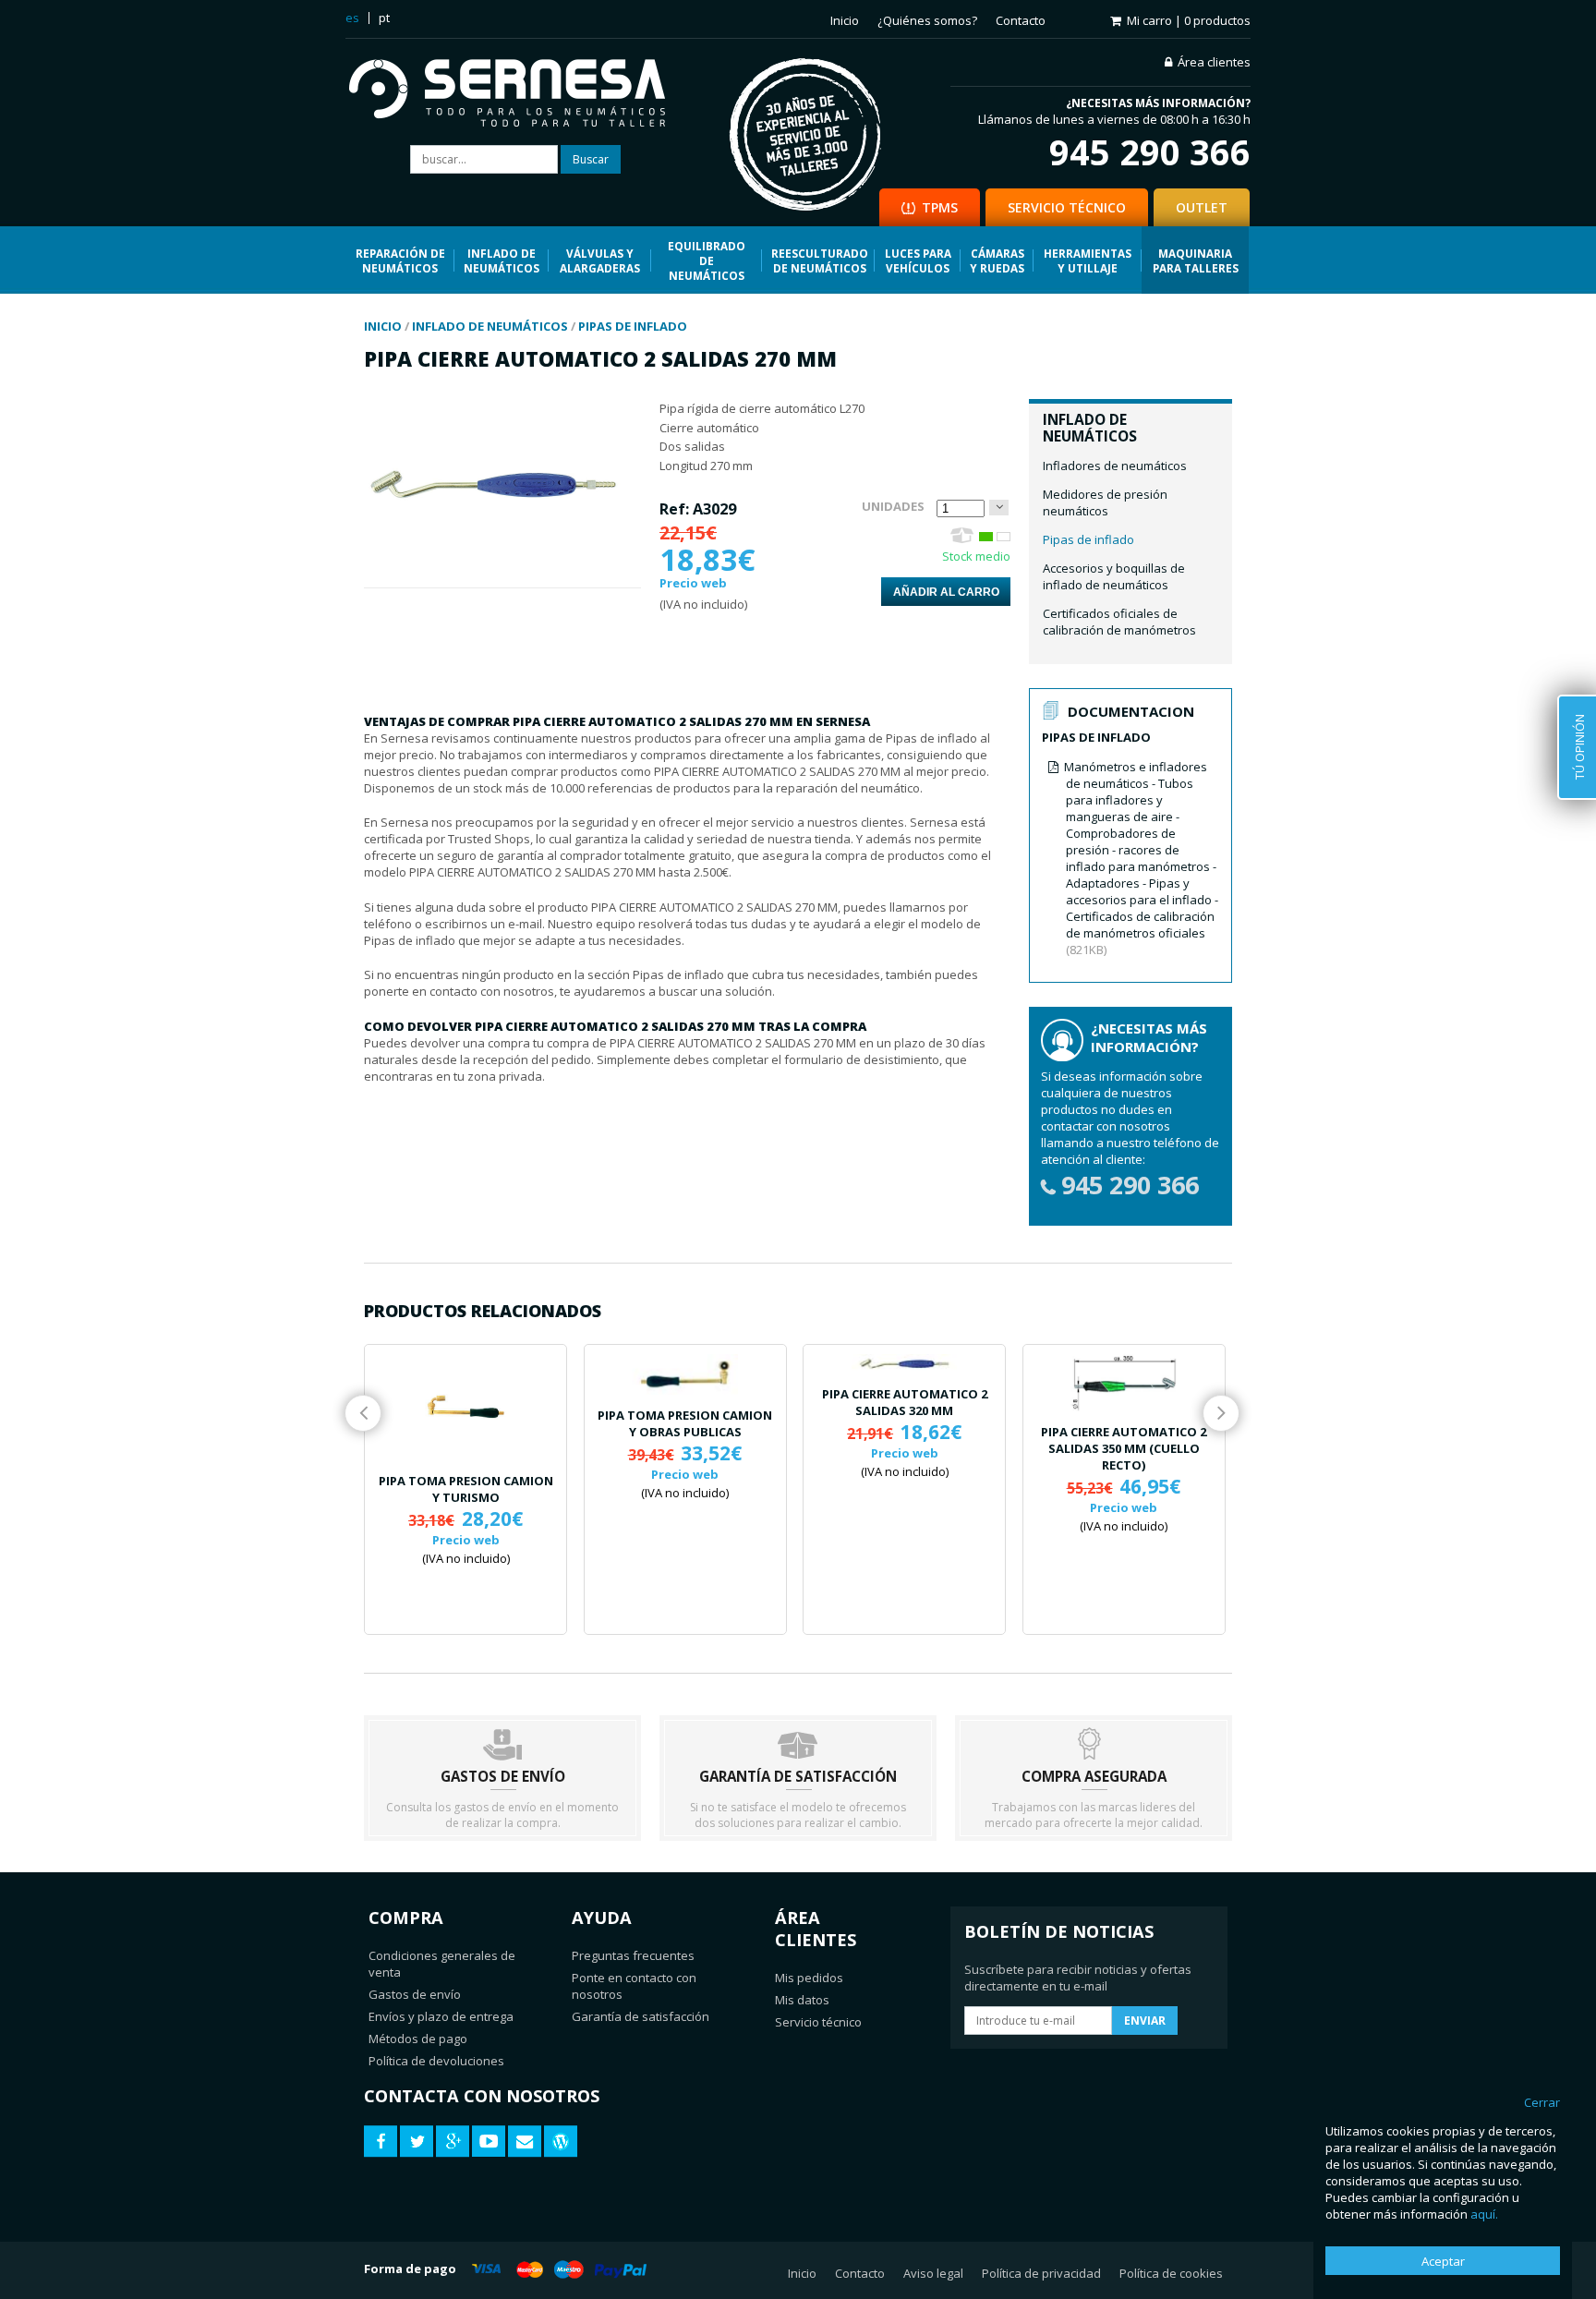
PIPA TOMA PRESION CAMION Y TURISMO (466, 1489)
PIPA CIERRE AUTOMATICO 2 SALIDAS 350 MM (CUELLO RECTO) (1124, 1448)
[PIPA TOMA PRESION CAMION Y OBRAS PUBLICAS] (685, 1374)
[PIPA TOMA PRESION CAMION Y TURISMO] (465, 1407)
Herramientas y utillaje (1088, 260)
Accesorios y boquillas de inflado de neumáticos (1114, 576)
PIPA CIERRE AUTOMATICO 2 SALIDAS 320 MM (905, 1402)
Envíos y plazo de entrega (441, 2016)
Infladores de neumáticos (1115, 466)
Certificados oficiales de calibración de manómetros (1119, 622)
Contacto (1021, 20)
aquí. (1484, 2214)
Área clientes (1214, 62)
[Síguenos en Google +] (453, 2142)
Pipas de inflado (1088, 539)
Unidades (893, 506)
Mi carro (1189, 20)
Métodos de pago (418, 2039)
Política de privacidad (1041, 2273)
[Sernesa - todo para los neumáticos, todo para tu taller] (520, 95)
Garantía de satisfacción (641, 2016)
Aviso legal (933, 2273)
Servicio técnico (818, 2022)
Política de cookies (1171, 2273)
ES (352, 18)
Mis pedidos (809, 1978)
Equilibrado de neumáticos (707, 260)
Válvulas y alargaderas (600, 260)
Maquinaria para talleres (1196, 260)
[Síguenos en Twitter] (417, 2142)
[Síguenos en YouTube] (489, 2142)
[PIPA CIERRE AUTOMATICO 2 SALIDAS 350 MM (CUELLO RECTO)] (1124, 1383)
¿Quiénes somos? (927, 20)
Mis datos (802, 2000)
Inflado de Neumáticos (502, 260)
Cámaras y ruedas (997, 260)
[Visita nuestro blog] (561, 2142)
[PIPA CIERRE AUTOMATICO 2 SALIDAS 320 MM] (904, 1364)
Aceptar (1443, 2261)
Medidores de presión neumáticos (1105, 502)
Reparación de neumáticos (400, 260)
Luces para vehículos (918, 260)
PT (384, 18)
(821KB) (1141, 858)
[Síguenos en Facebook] (381, 2142)
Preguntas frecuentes (633, 1955)
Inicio (845, 20)
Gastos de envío (415, 1994)
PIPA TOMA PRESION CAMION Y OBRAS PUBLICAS (685, 1423)
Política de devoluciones (436, 2061)
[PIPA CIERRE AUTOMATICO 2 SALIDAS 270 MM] (502, 579)
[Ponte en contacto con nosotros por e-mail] (525, 2142)
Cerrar (1542, 2102)
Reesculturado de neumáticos (820, 260)
